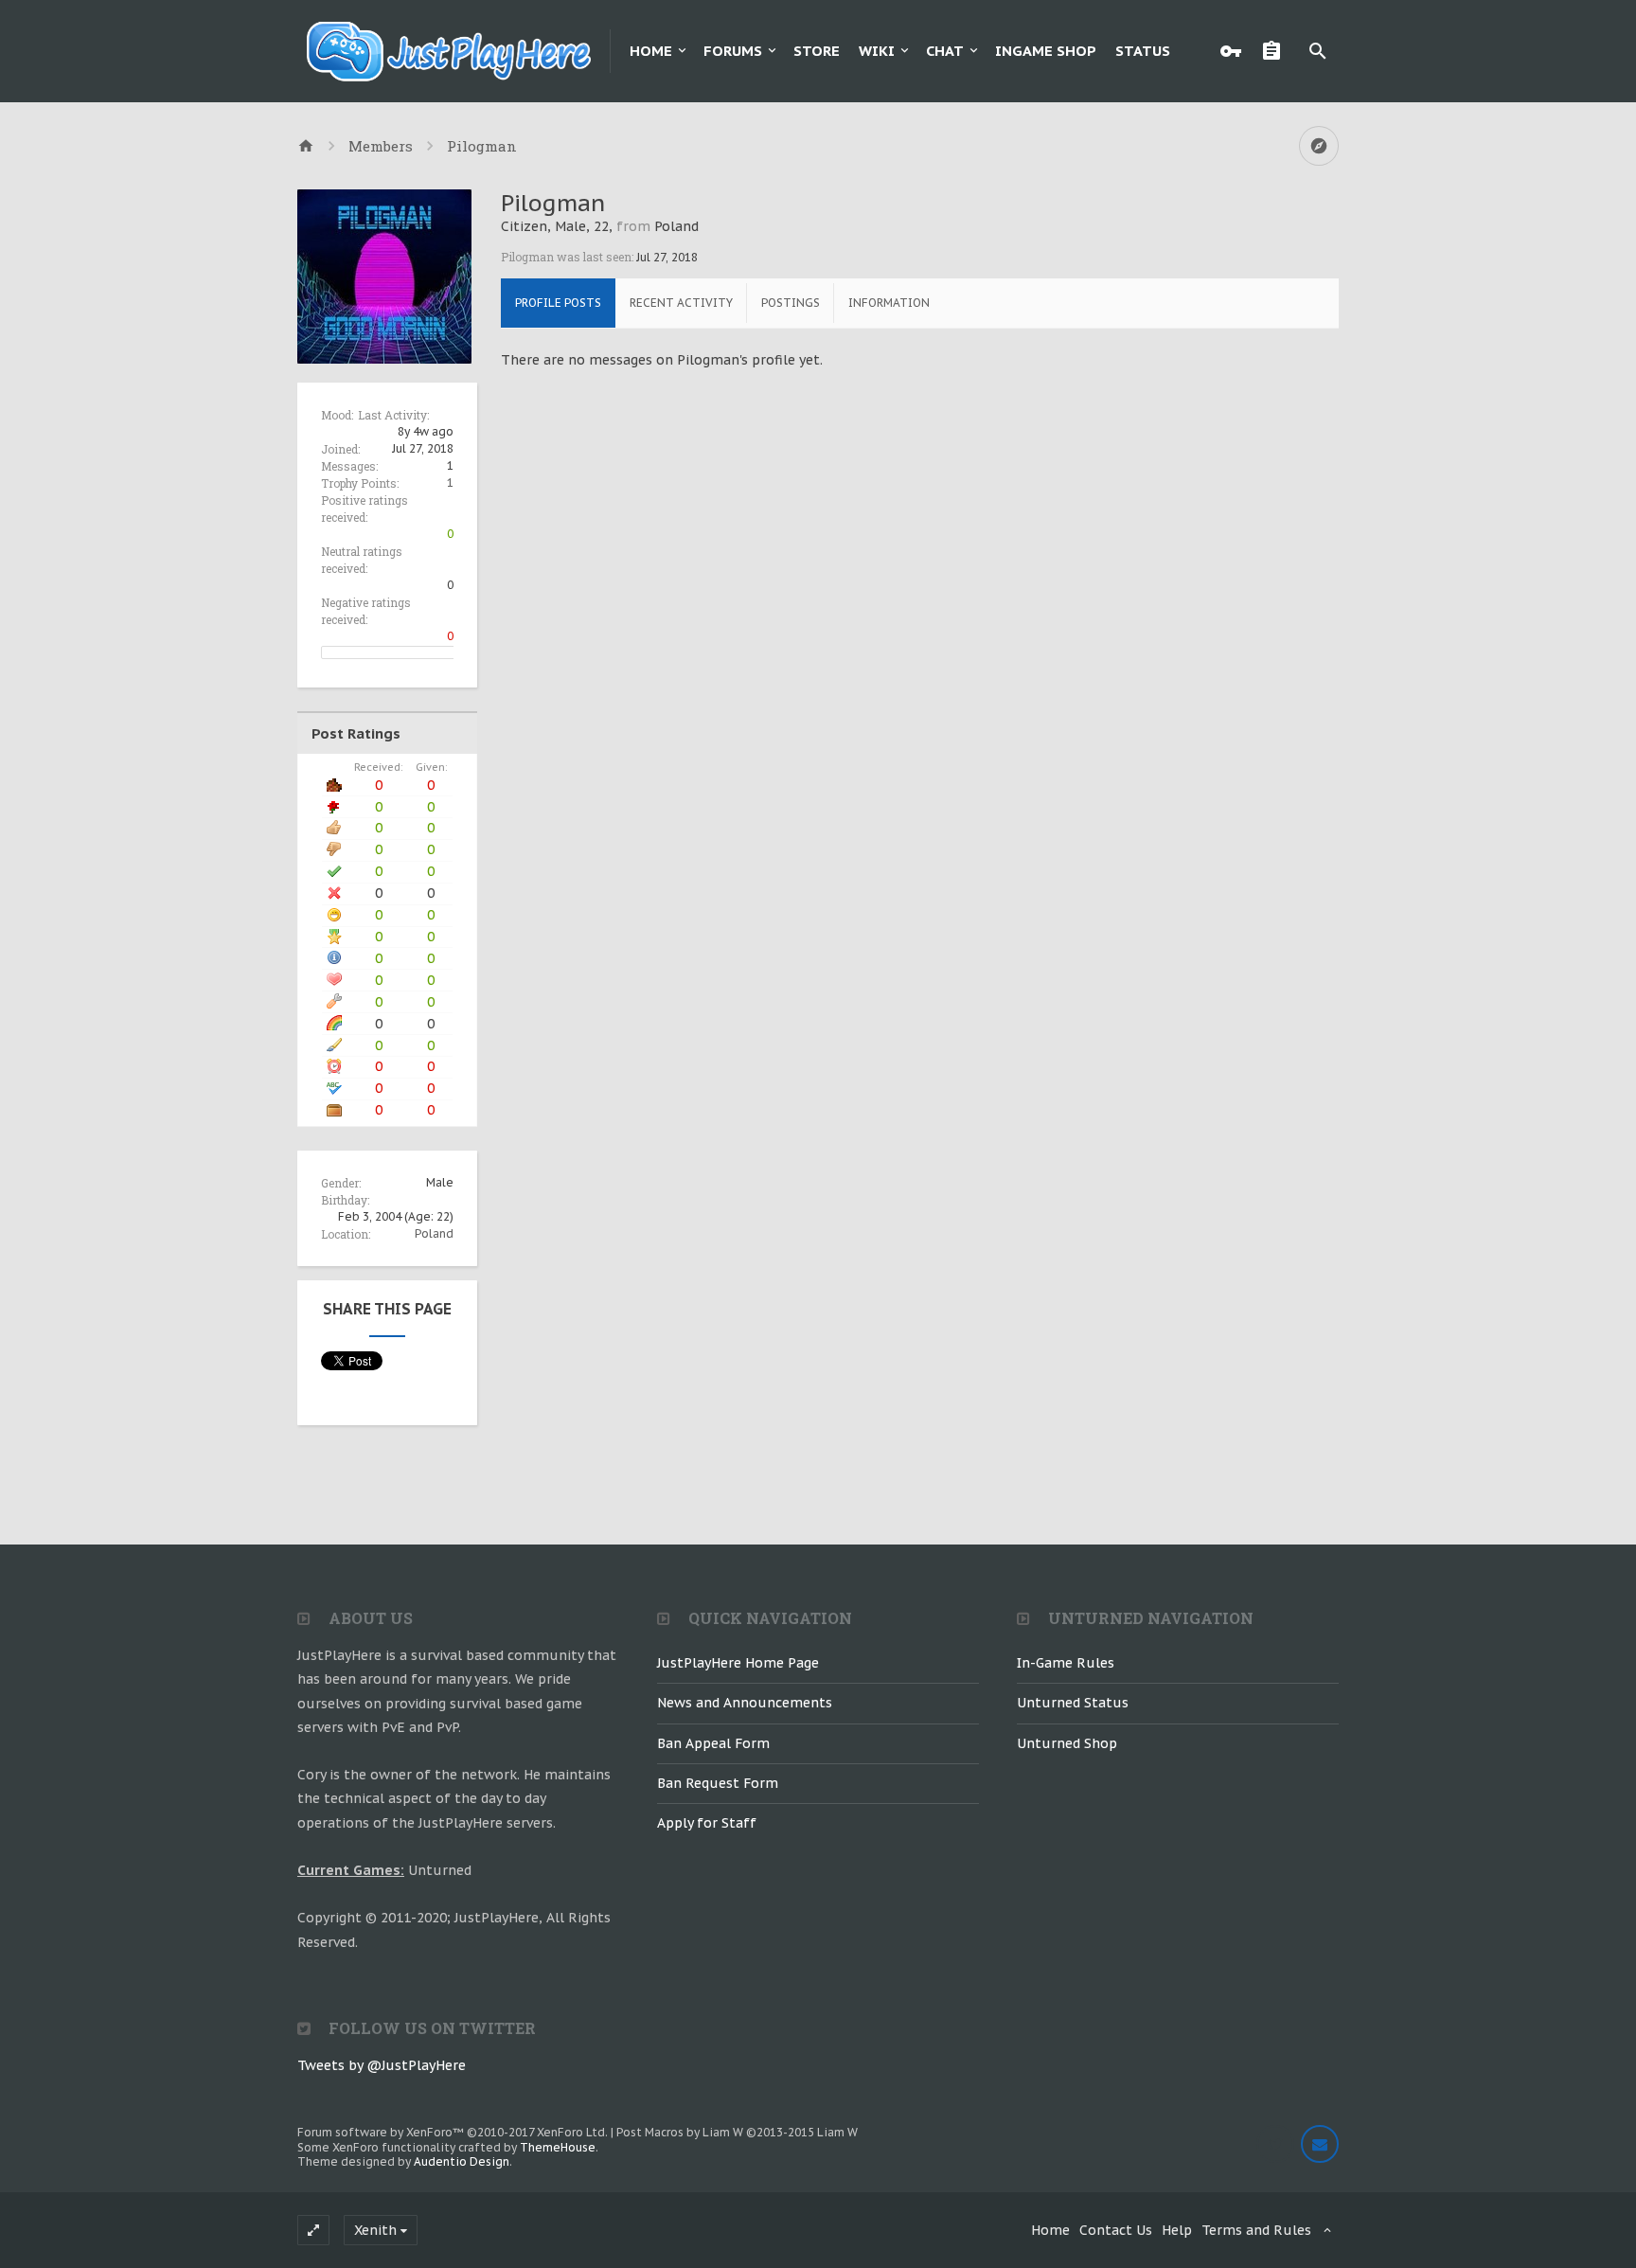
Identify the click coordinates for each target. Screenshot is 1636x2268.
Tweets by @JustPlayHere (382, 2065)
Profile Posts (558, 303)
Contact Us (1116, 2230)
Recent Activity (681, 303)
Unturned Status (1073, 1703)
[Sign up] (1276, 51)
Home (651, 51)
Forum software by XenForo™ (453, 2132)
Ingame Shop (1046, 51)
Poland (434, 1233)
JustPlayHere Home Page (738, 1663)
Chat (945, 51)
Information (889, 303)
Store (817, 51)
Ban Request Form (718, 1783)
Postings (791, 303)
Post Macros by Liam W (737, 2132)
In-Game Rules (1066, 1663)
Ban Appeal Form (713, 1743)
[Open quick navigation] (1319, 146)
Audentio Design (462, 2161)
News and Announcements (745, 1703)
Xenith (375, 2230)
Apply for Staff (707, 1823)
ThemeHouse (558, 2147)
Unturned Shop (1067, 1743)
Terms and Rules (1256, 2230)
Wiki (877, 51)
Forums (733, 51)
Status (1143, 51)
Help (1177, 2230)
